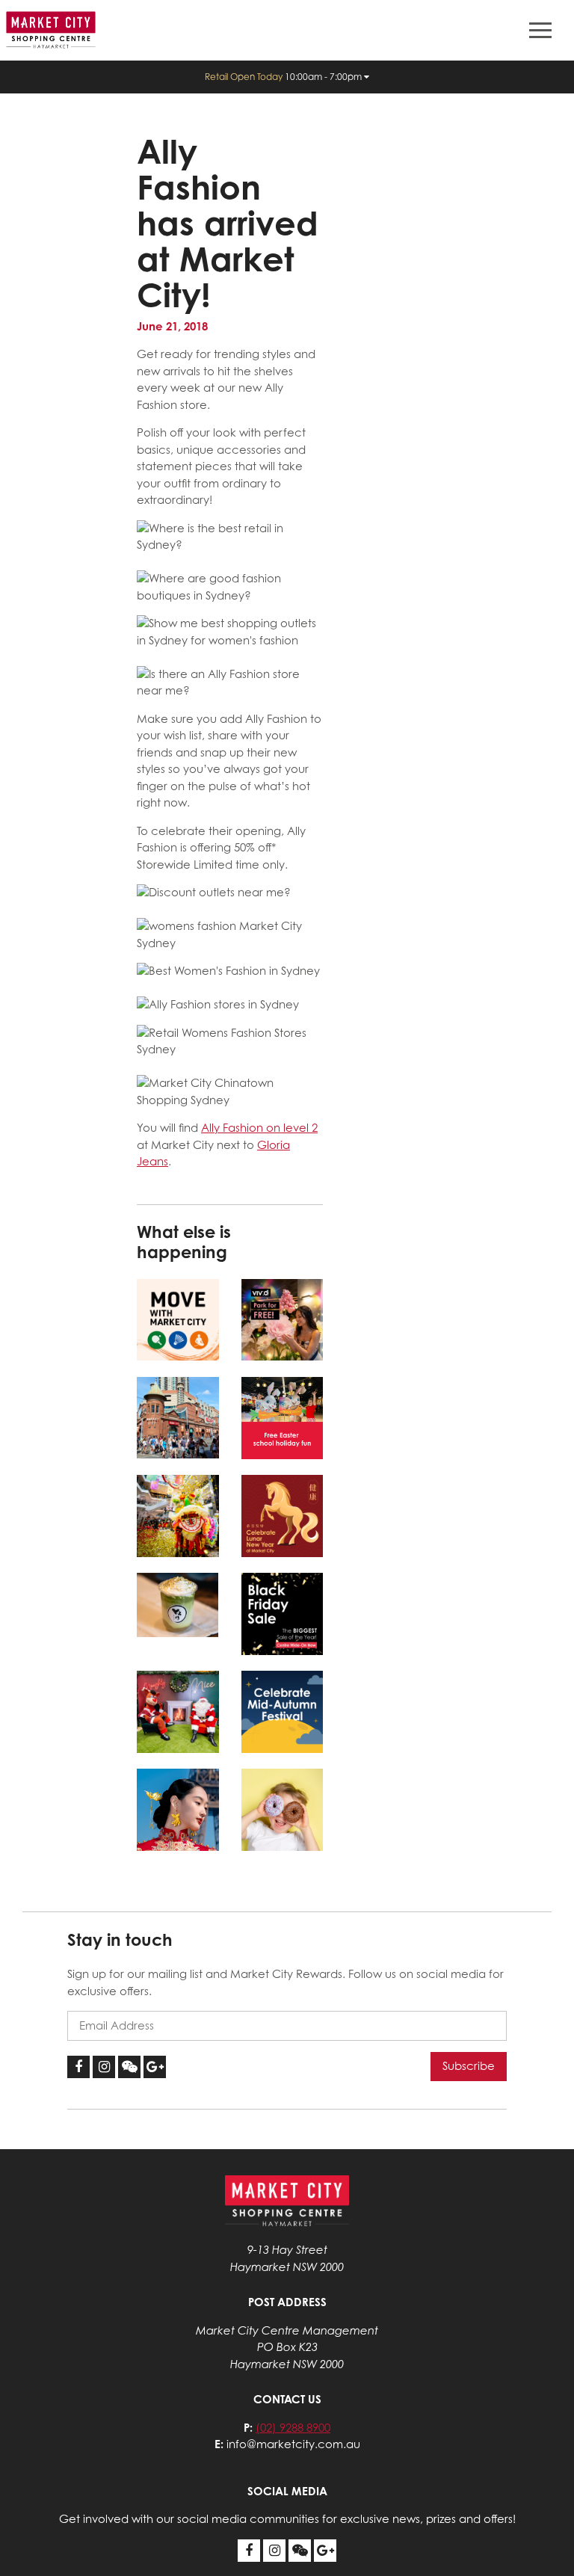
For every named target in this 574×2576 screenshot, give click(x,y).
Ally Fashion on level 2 (259, 1128)
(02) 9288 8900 (293, 2428)
